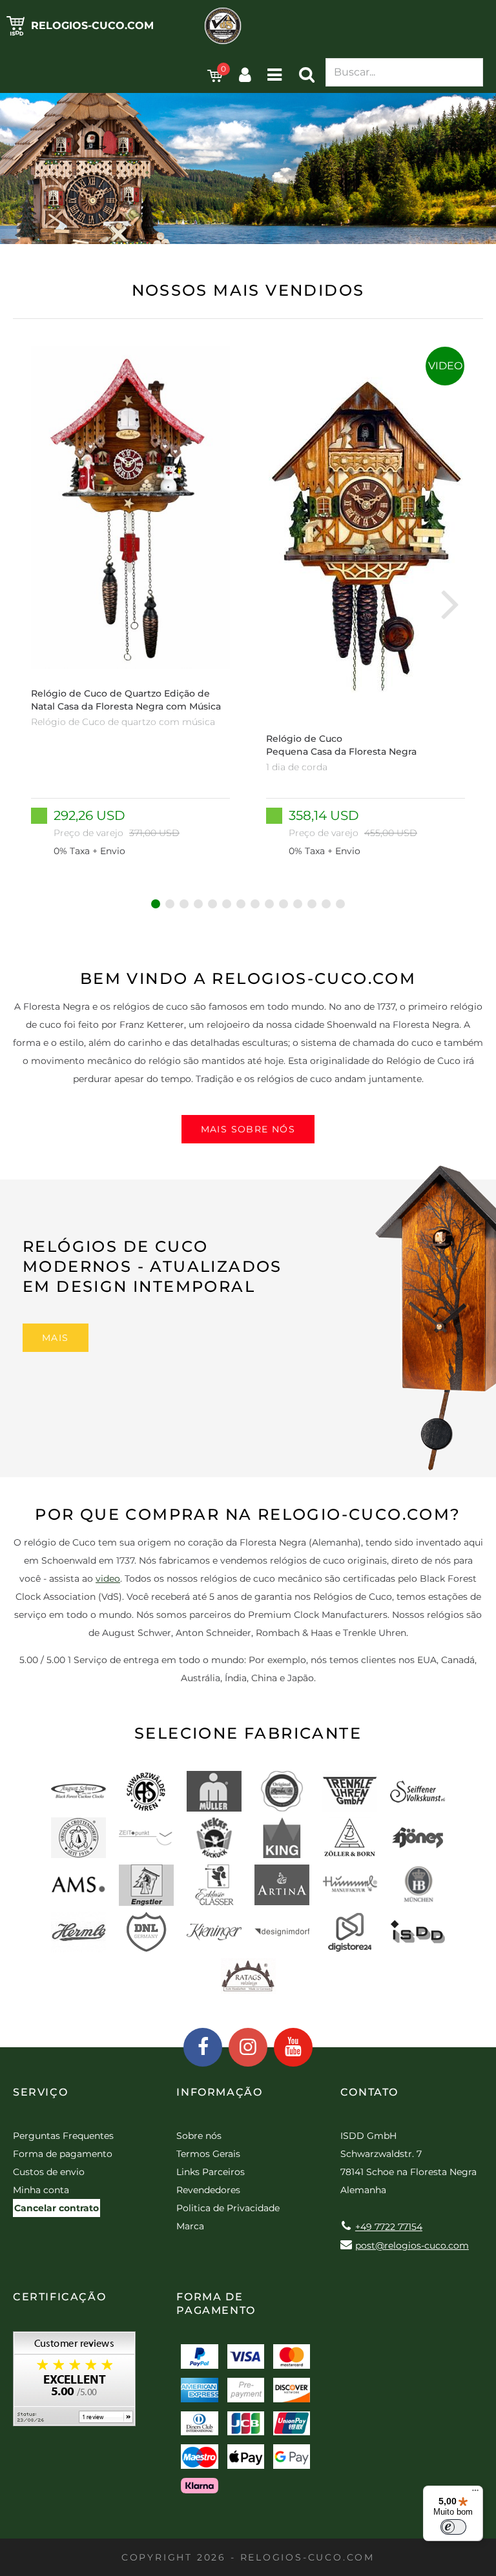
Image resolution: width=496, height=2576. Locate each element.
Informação (219, 2092)
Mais (56, 1338)
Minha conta (41, 2190)
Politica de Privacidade (228, 2208)
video (108, 1579)
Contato (369, 2092)
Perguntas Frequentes (63, 2136)
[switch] (453, 2527)
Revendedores (208, 2190)
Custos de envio (49, 2172)
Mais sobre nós (248, 1129)
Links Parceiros (211, 2172)
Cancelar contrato (57, 2208)
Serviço (40, 2092)
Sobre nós (199, 2136)
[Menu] (475, 2493)
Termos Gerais (208, 2154)
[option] (130, 603)
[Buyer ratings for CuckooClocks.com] (74, 2383)
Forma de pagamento (63, 2154)
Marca (190, 2226)
